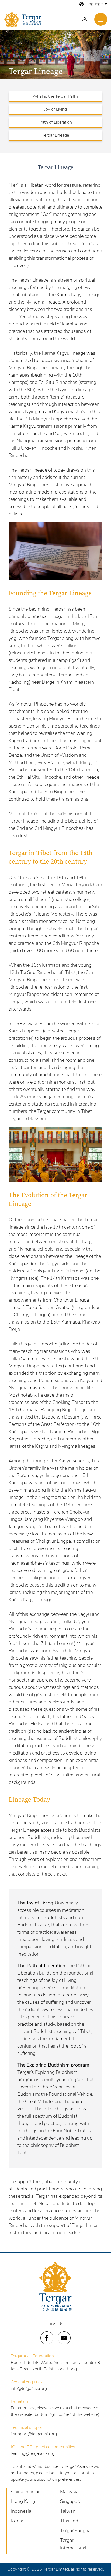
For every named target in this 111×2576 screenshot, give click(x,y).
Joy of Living (55, 110)
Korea (17, 2521)
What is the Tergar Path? (55, 97)
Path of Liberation (56, 123)
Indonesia (21, 2512)
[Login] (85, 19)
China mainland (27, 2492)
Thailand (69, 2521)
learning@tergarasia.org (33, 2454)
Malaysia (69, 2492)
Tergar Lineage (55, 136)
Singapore (71, 2502)
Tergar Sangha (75, 2531)
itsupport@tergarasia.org (34, 2434)
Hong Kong (23, 2502)
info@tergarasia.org (29, 2389)
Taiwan (68, 2512)
